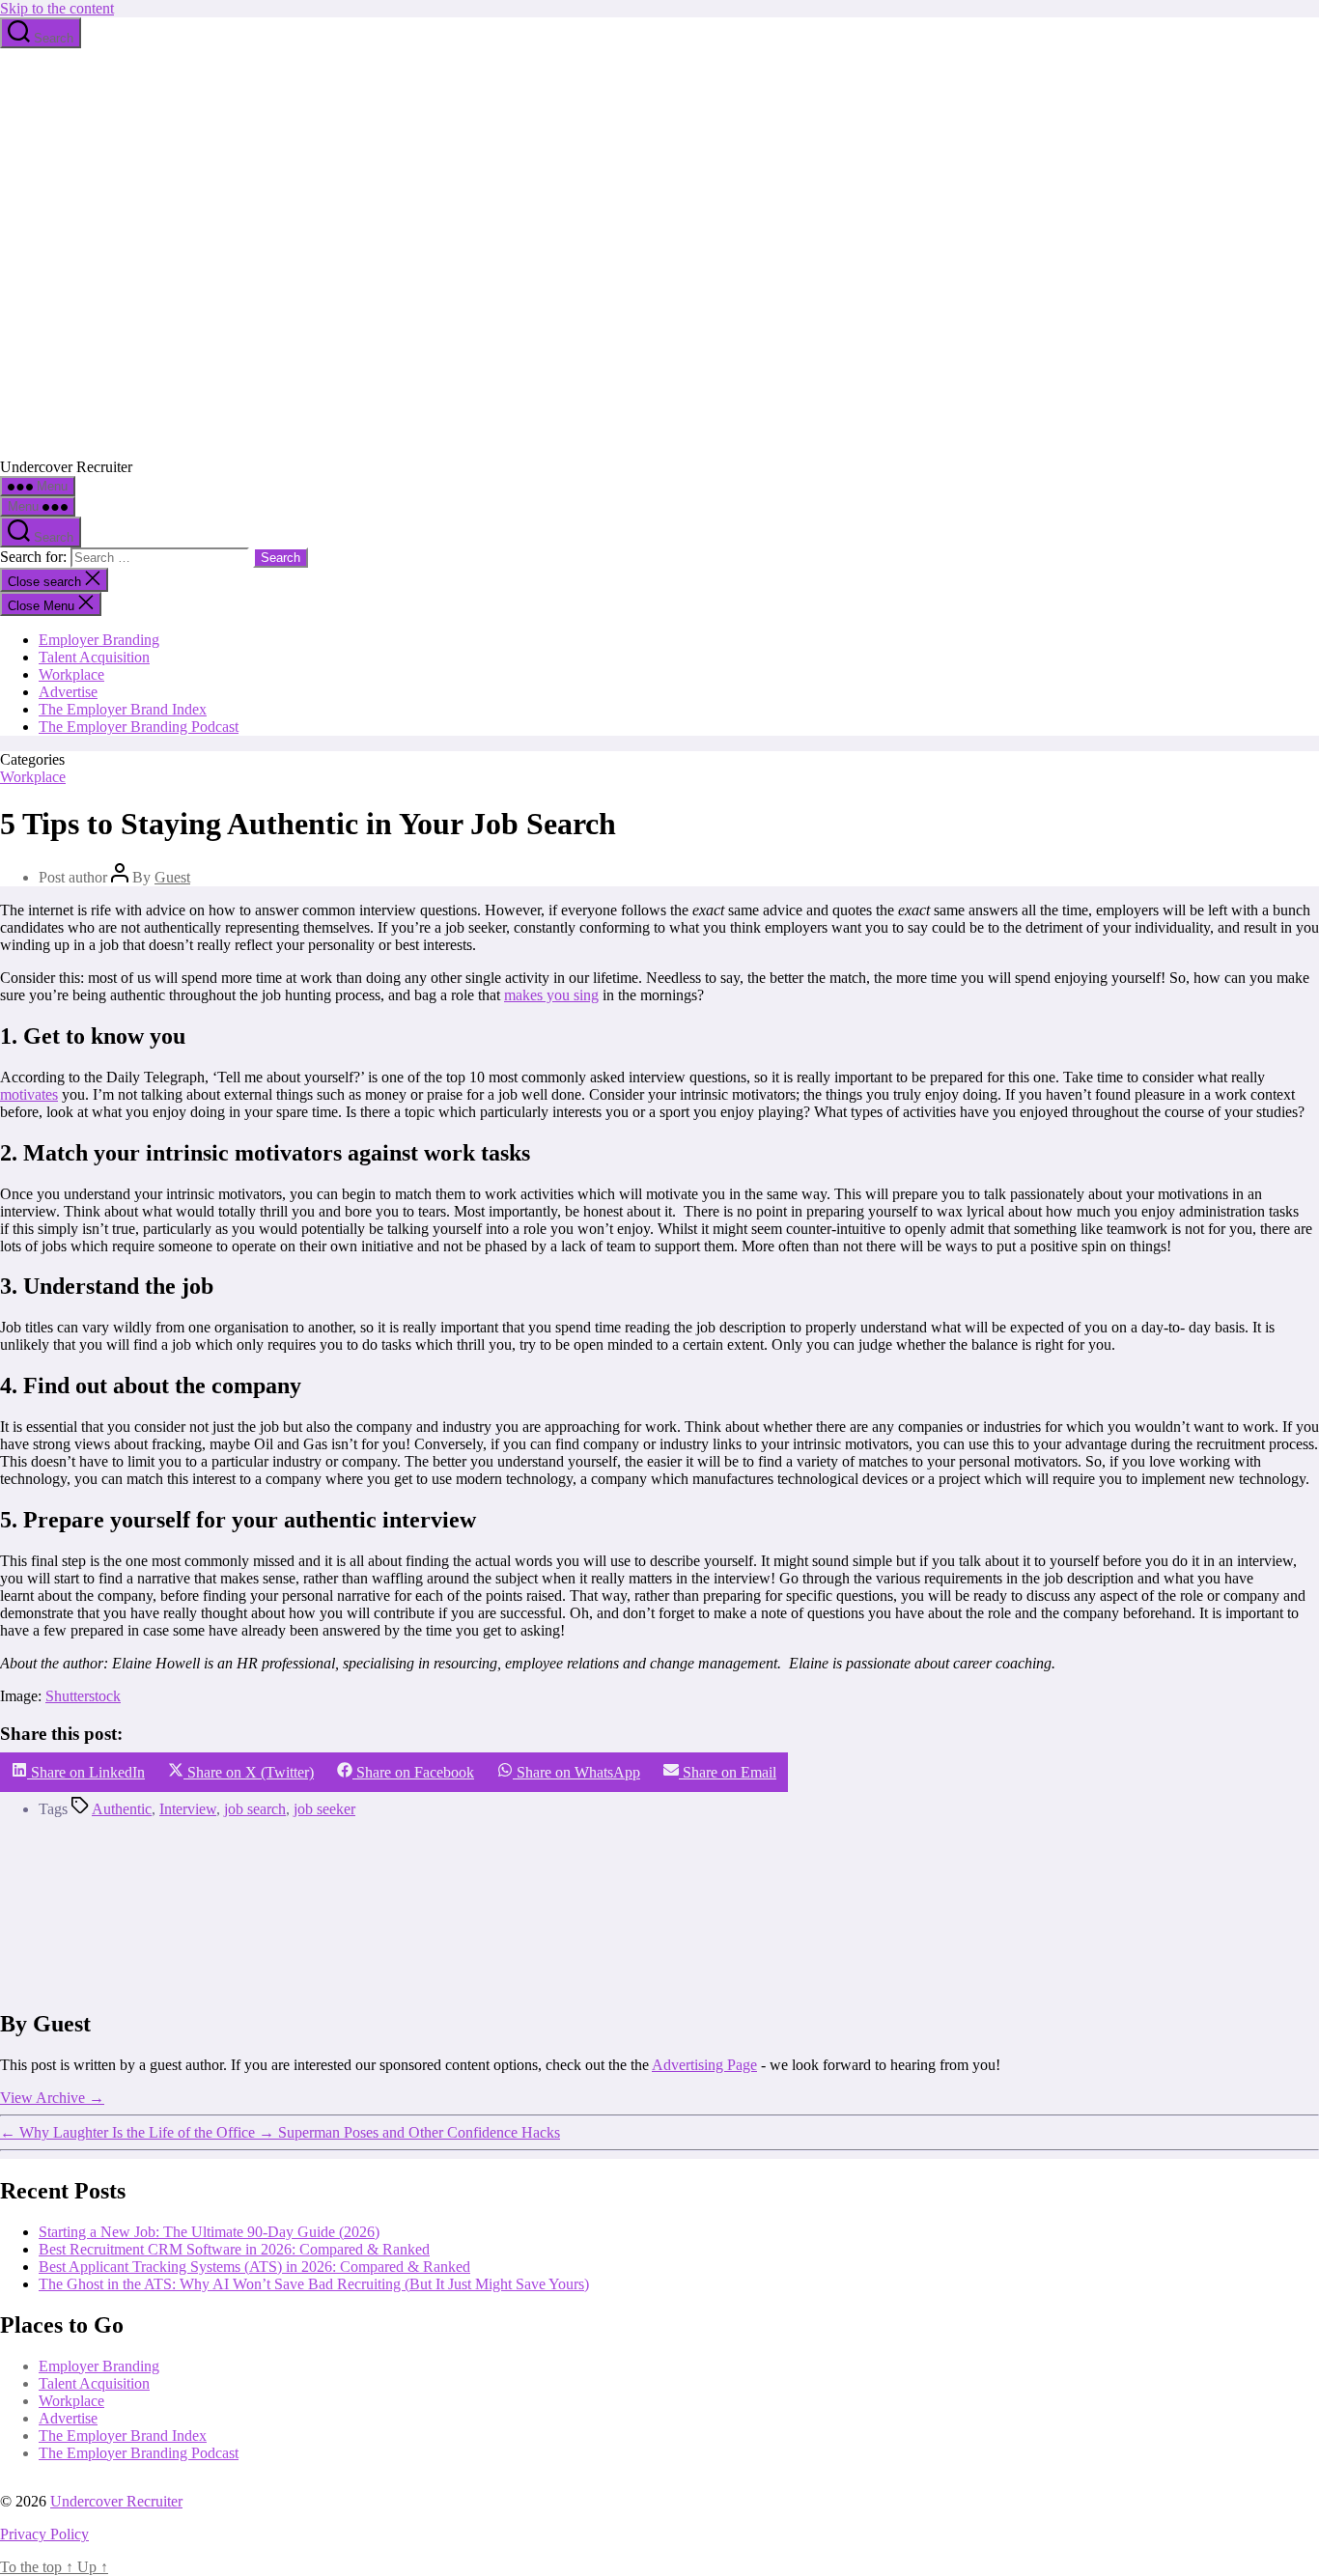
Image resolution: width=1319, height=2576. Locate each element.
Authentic (122, 1809)
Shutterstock (83, 1696)
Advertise (68, 692)
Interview (188, 1809)
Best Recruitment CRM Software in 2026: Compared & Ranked (234, 2249)
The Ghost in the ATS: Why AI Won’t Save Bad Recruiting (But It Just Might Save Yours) (314, 2284)
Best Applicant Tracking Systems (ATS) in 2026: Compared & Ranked (254, 2267)
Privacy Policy (44, 2534)
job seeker (324, 1809)
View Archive (52, 2098)
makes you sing (551, 995)
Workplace (71, 674)
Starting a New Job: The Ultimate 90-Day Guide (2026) (209, 2232)
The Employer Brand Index (123, 709)
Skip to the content (57, 8)
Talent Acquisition (94, 657)
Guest (172, 877)
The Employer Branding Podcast (139, 727)
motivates (29, 1094)
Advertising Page (704, 2065)
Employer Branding (99, 640)
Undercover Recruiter (116, 2501)
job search (255, 1809)
